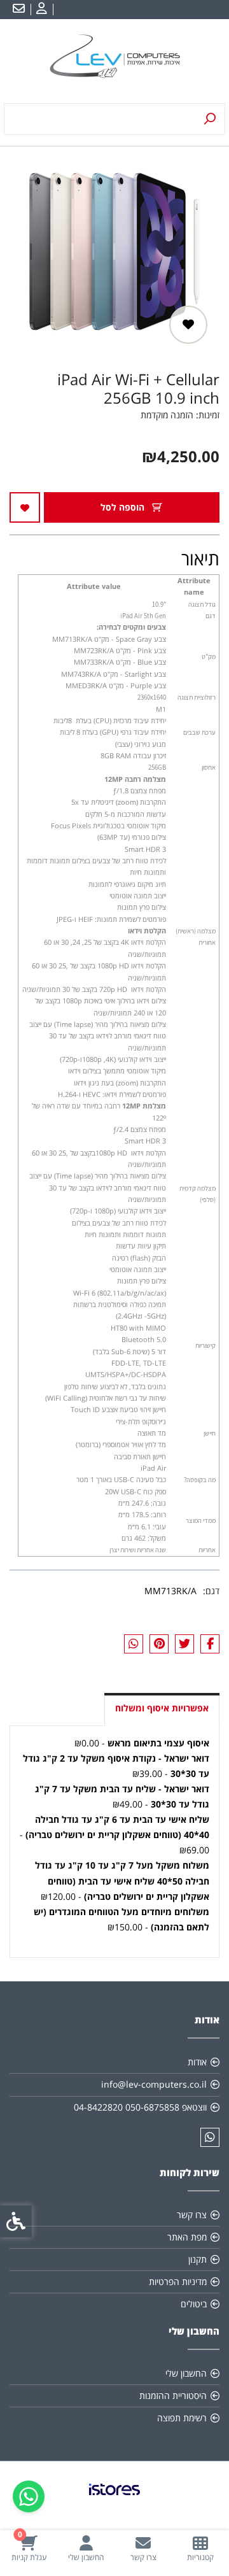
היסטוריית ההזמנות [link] (173, 2396)
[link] (200, 2548)
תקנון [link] (198, 2259)
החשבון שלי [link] (186, 2373)
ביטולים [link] (194, 2304)
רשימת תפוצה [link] (182, 2418)
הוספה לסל (124, 507)
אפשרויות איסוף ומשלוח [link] (162, 1708)
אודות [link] (197, 2062)
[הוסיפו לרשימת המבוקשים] (188, 325)
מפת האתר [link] (187, 2237)
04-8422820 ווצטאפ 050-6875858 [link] (140, 2107)
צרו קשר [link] (192, 2215)
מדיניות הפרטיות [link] (178, 2282)
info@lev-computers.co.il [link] (154, 2084)
